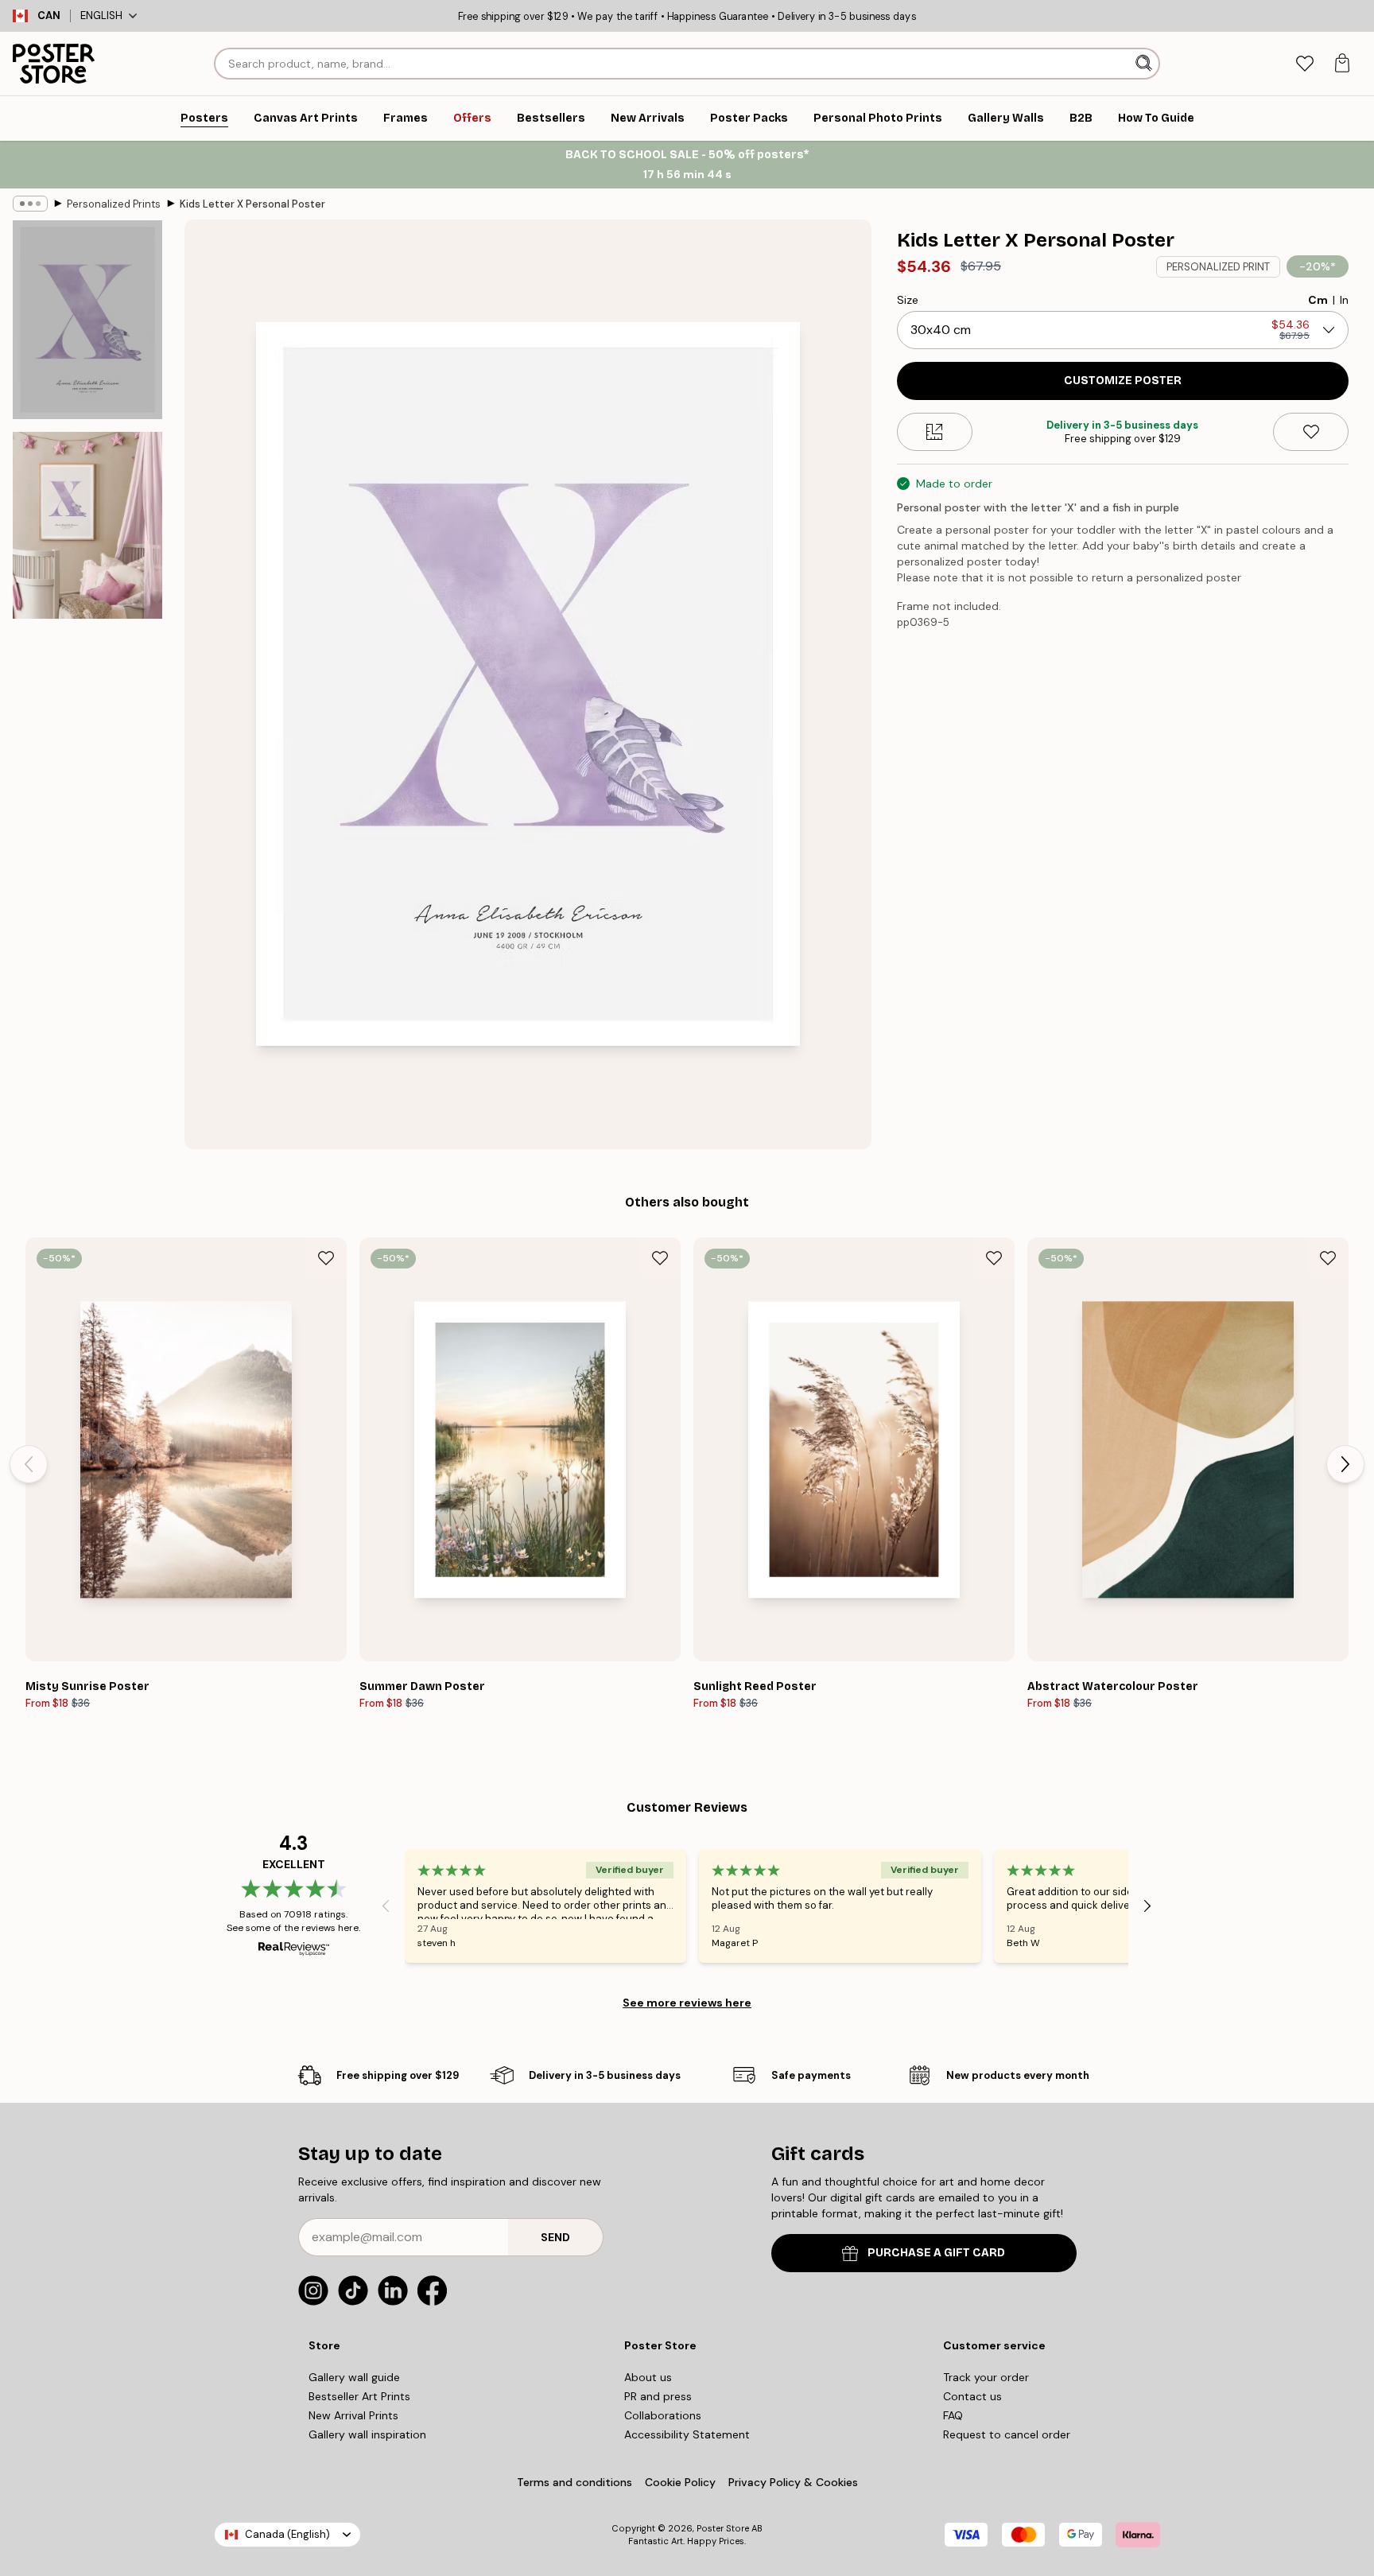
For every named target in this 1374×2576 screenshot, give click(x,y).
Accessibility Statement (687, 2434)
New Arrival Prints (353, 2415)
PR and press (658, 2396)
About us (648, 2377)
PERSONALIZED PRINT (1218, 267)
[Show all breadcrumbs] (30, 204)
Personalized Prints (114, 204)
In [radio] (1344, 300)
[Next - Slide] (1345, 1464)
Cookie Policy (680, 2482)
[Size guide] (935, 432)
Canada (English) (287, 2534)
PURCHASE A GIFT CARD (936, 2253)
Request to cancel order (1007, 2434)
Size (908, 300)
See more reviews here (687, 2003)
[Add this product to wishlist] (1311, 432)
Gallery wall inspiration (367, 2434)
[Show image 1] (87, 320)
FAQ (953, 2415)
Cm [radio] (1318, 300)
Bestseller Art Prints (359, 2396)
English (101, 16)
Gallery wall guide (354, 2377)
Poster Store (723, 2528)
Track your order (986, 2377)
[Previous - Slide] (29, 1464)
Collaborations (663, 2415)
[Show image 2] (87, 525)
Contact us (972, 2396)
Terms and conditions (574, 2482)
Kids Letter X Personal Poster (252, 204)
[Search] (1145, 64)
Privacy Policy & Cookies (793, 2482)
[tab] (1304, 64)
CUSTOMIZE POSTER (1123, 381)
